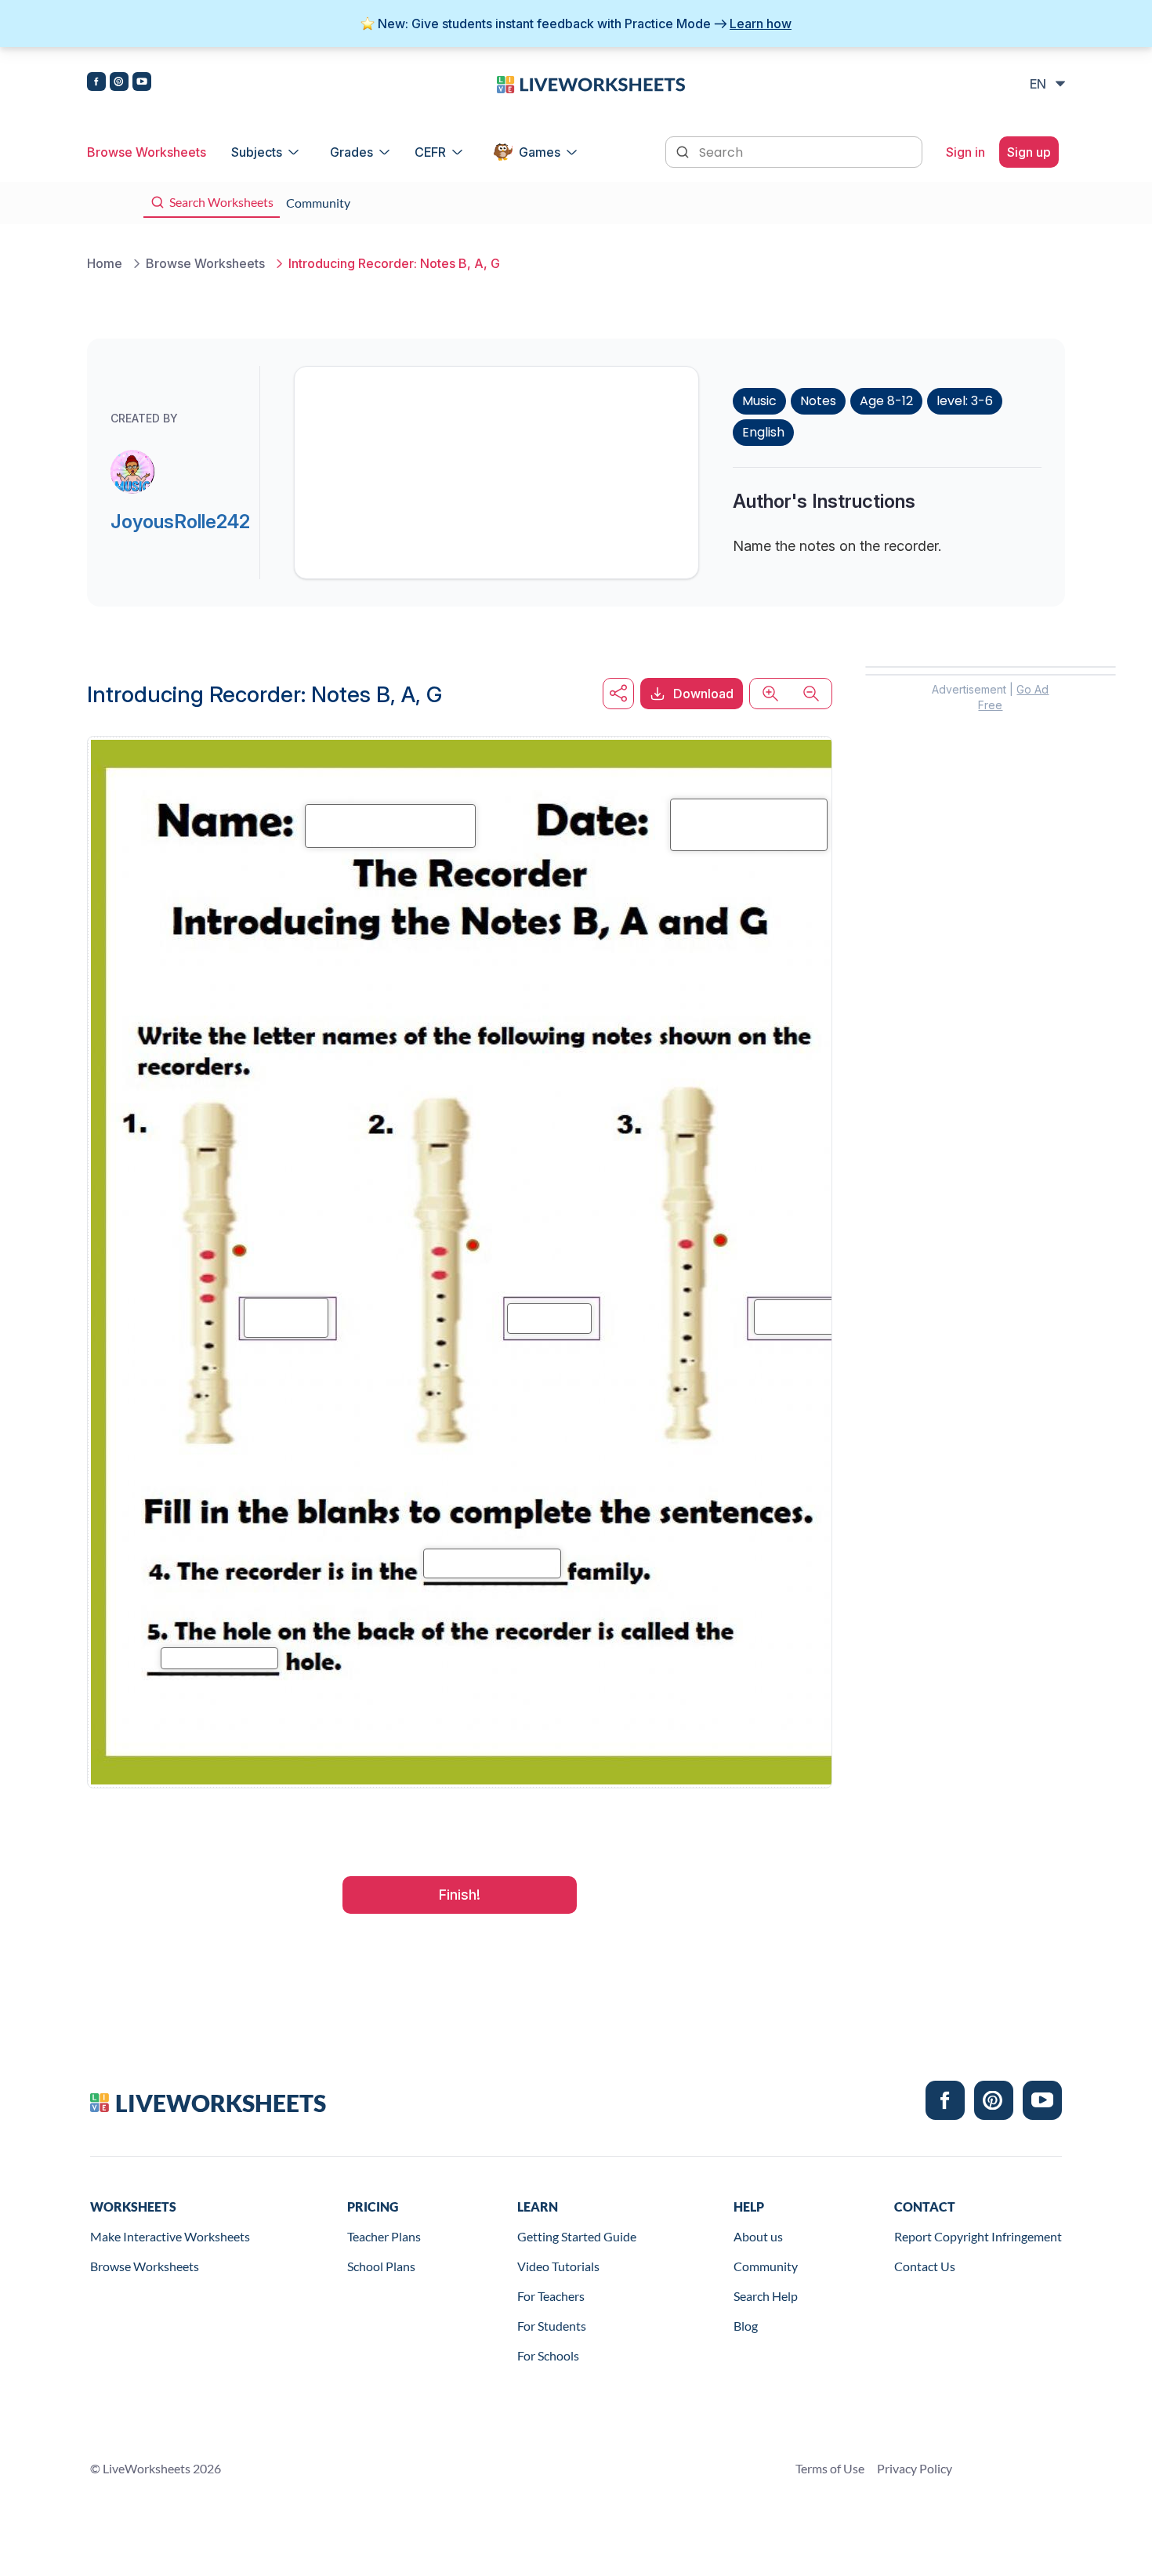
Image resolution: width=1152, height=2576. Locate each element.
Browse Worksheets (147, 152)
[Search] (684, 150)
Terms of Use (830, 2468)
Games (540, 152)
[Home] (591, 83)
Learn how (761, 24)
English (763, 432)
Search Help (766, 2296)
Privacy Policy (915, 2468)
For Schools (548, 2355)
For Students (552, 2326)
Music (759, 401)
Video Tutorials (558, 2266)
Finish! (460, 1895)
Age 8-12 (886, 401)
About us (758, 2236)
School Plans (381, 2266)
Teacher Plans (384, 2236)
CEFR (430, 152)
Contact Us (925, 2266)
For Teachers (551, 2296)
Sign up (1029, 152)
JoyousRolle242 (180, 522)
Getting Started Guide (577, 2236)
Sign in (965, 152)
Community (766, 2266)
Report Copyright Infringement (978, 2236)
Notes (818, 401)
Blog (746, 2326)
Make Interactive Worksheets (170, 2236)
